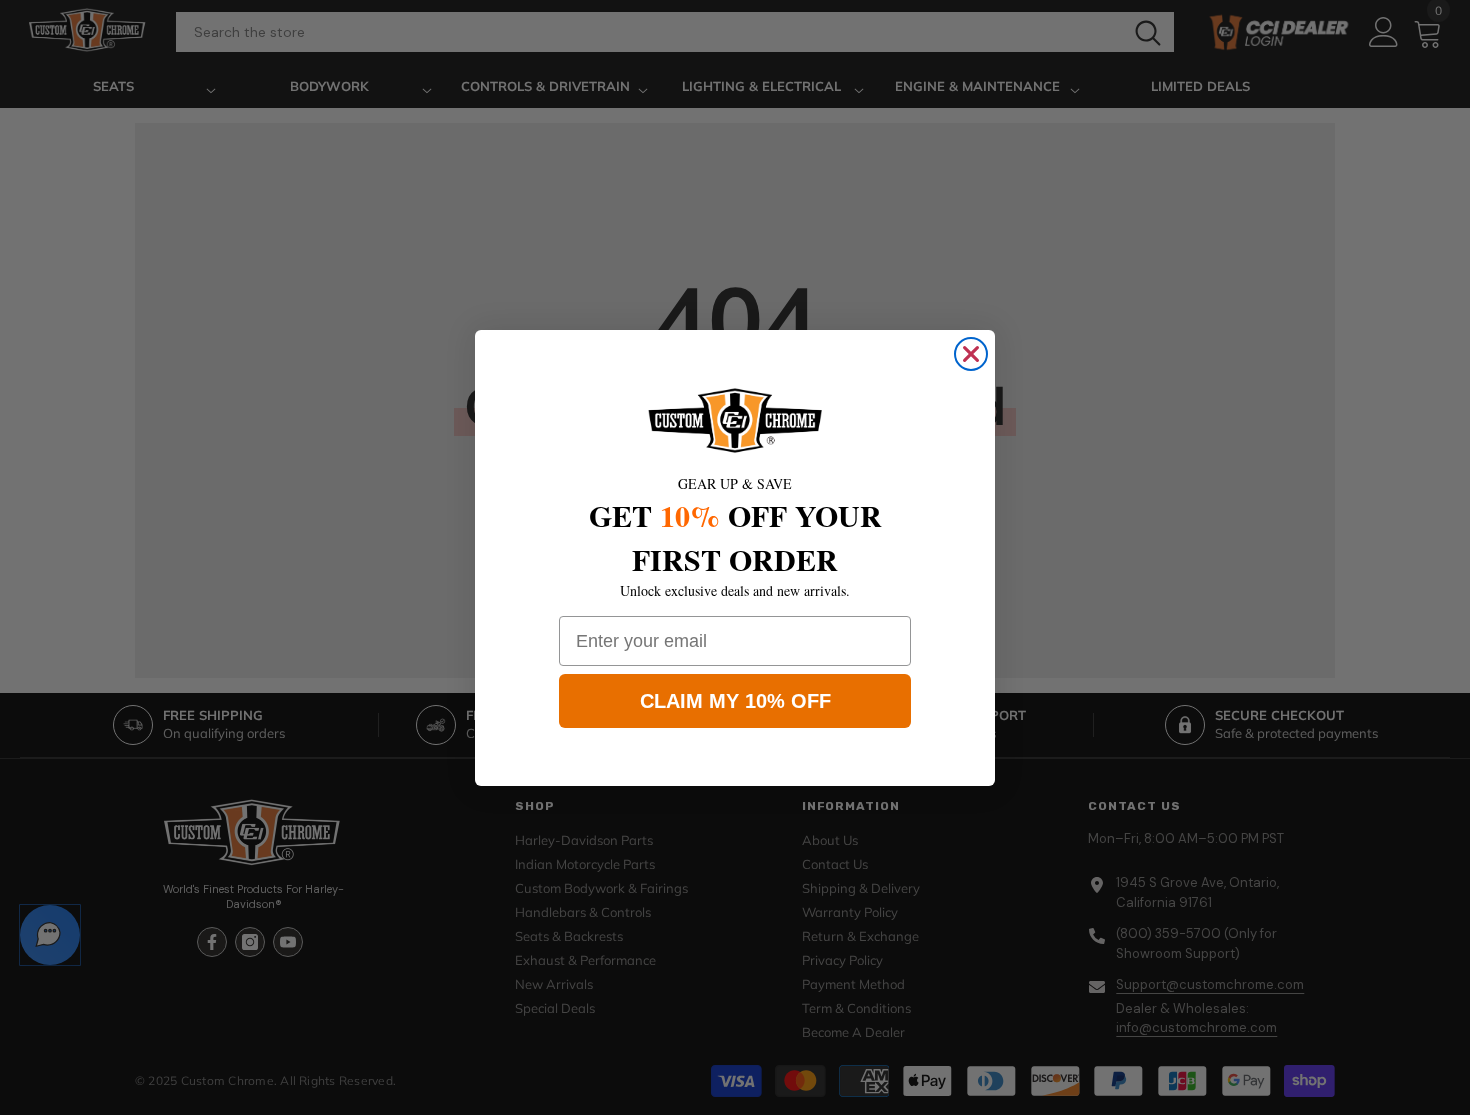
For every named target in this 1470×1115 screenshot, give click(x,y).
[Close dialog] (971, 354)
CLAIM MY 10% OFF (735, 701)
